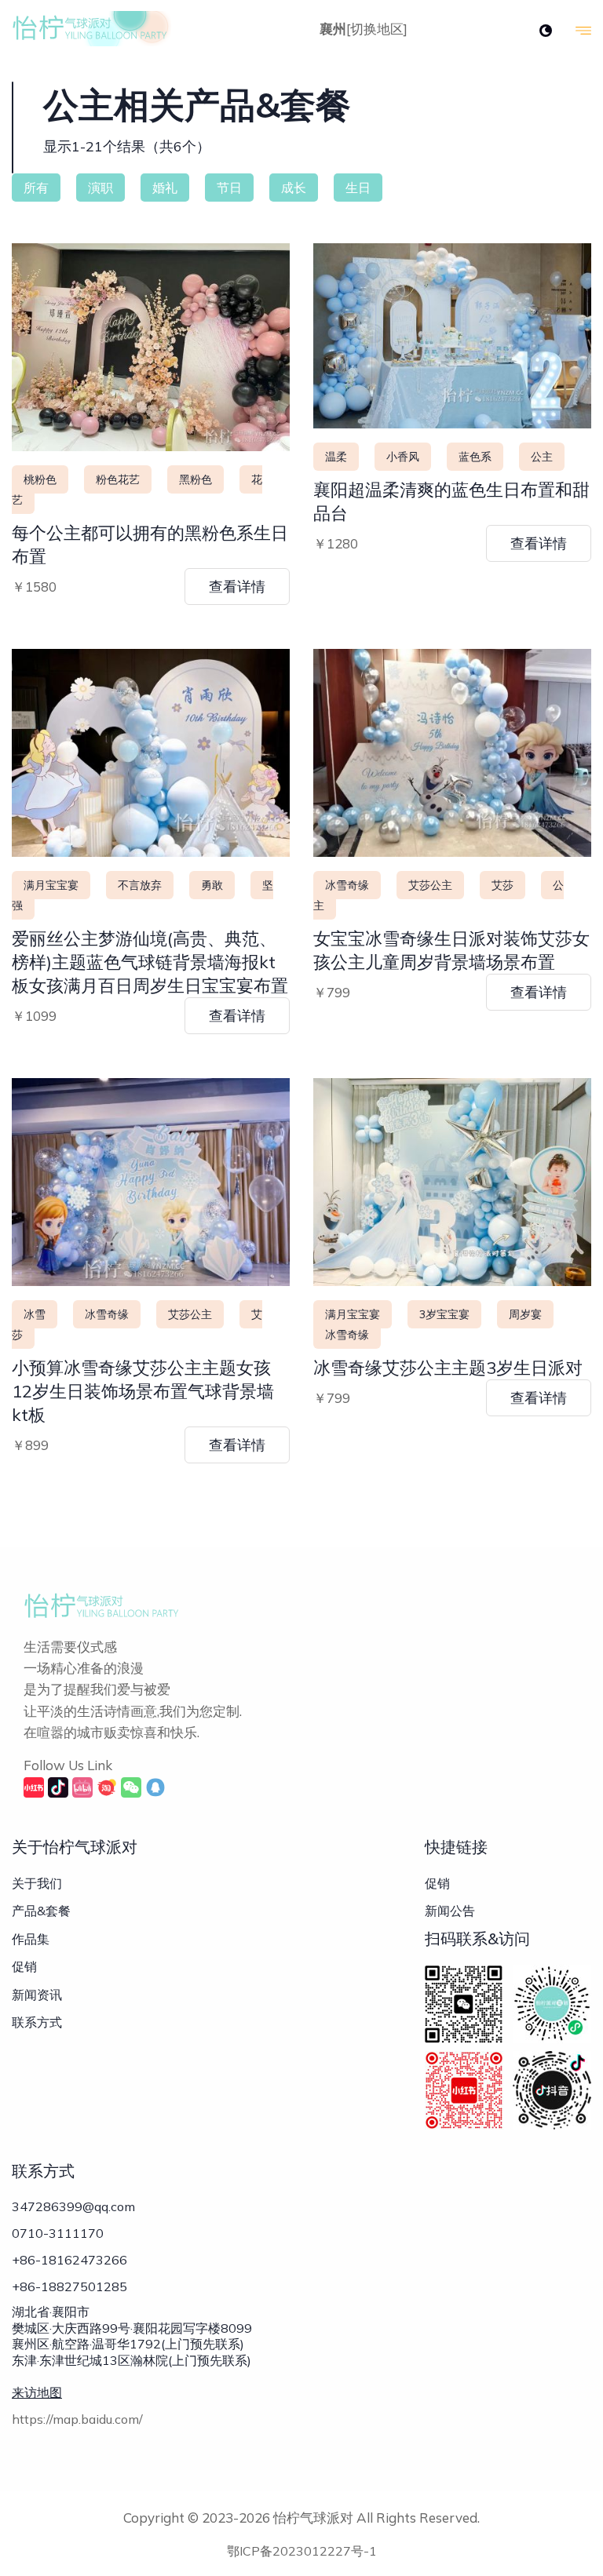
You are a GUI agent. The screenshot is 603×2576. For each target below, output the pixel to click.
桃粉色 (40, 479)
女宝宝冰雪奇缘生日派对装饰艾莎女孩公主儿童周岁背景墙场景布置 (451, 950)
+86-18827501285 (69, 2286)
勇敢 (212, 885)
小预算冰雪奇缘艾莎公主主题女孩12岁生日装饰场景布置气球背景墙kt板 (143, 1391)
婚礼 (165, 188)
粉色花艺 (118, 479)
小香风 (403, 457)
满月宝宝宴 (51, 885)
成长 (294, 188)
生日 (358, 188)
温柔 (336, 457)
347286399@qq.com (73, 2206)
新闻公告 (450, 1911)
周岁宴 (525, 1314)
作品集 (31, 1939)
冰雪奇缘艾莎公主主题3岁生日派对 (448, 1368)
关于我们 (37, 1883)
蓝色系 (475, 457)
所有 (36, 188)
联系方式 (37, 2022)
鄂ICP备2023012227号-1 (302, 2551)
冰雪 (35, 1314)
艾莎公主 (430, 885)
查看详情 (237, 587)
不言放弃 (140, 885)
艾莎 (502, 885)
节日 (229, 188)
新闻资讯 (37, 1995)
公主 (542, 457)
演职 (100, 188)
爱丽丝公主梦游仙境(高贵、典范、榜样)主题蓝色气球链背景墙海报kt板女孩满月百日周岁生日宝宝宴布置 (150, 962)
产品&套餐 (41, 1911)
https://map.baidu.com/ (77, 2419)
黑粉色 (196, 479)
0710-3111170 (58, 2233)
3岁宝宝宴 (444, 1314)
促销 (24, 1966)
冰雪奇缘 (347, 885)
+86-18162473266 (69, 2260)
